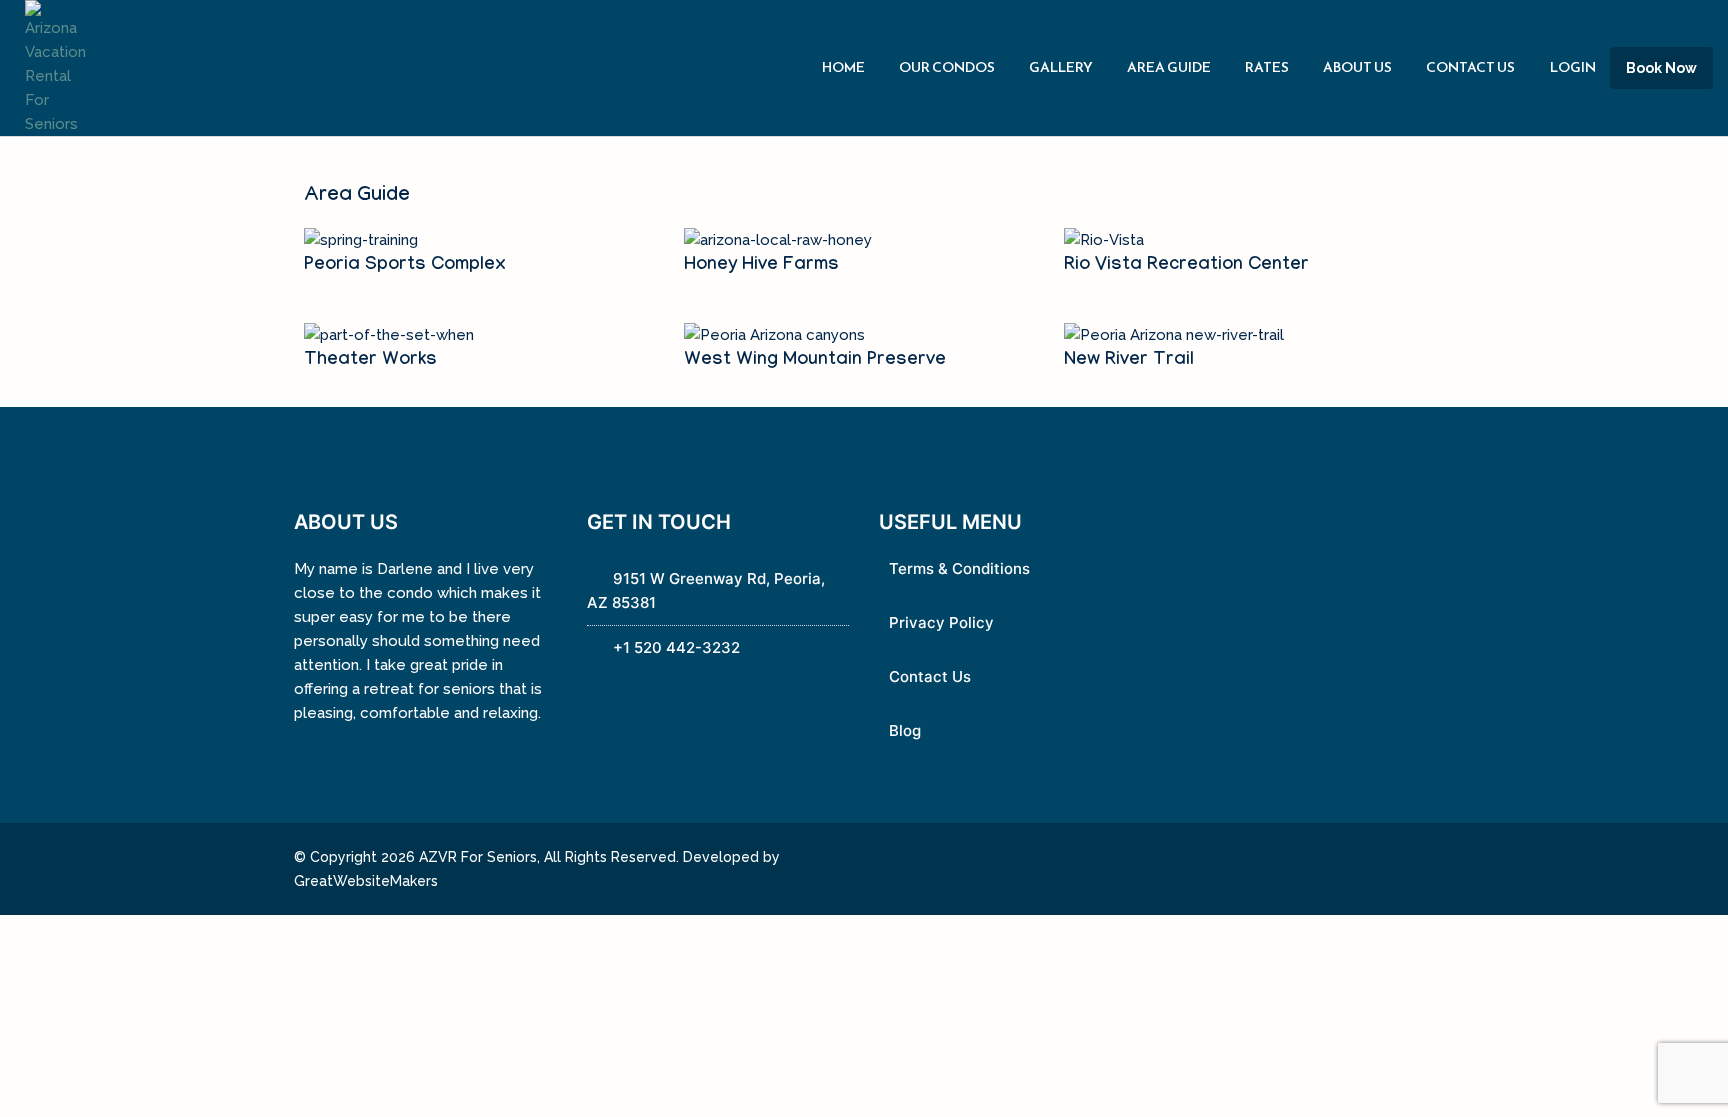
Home (843, 67)
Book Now (1661, 68)
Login (1573, 67)
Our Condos (947, 67)
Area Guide (1169, 67)
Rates (1267, 67)
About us (1357, 67)
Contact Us (1470, 67)
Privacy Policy (941, 622)
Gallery (1061, 67)
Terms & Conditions (959, 568)
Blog (905, 730)
